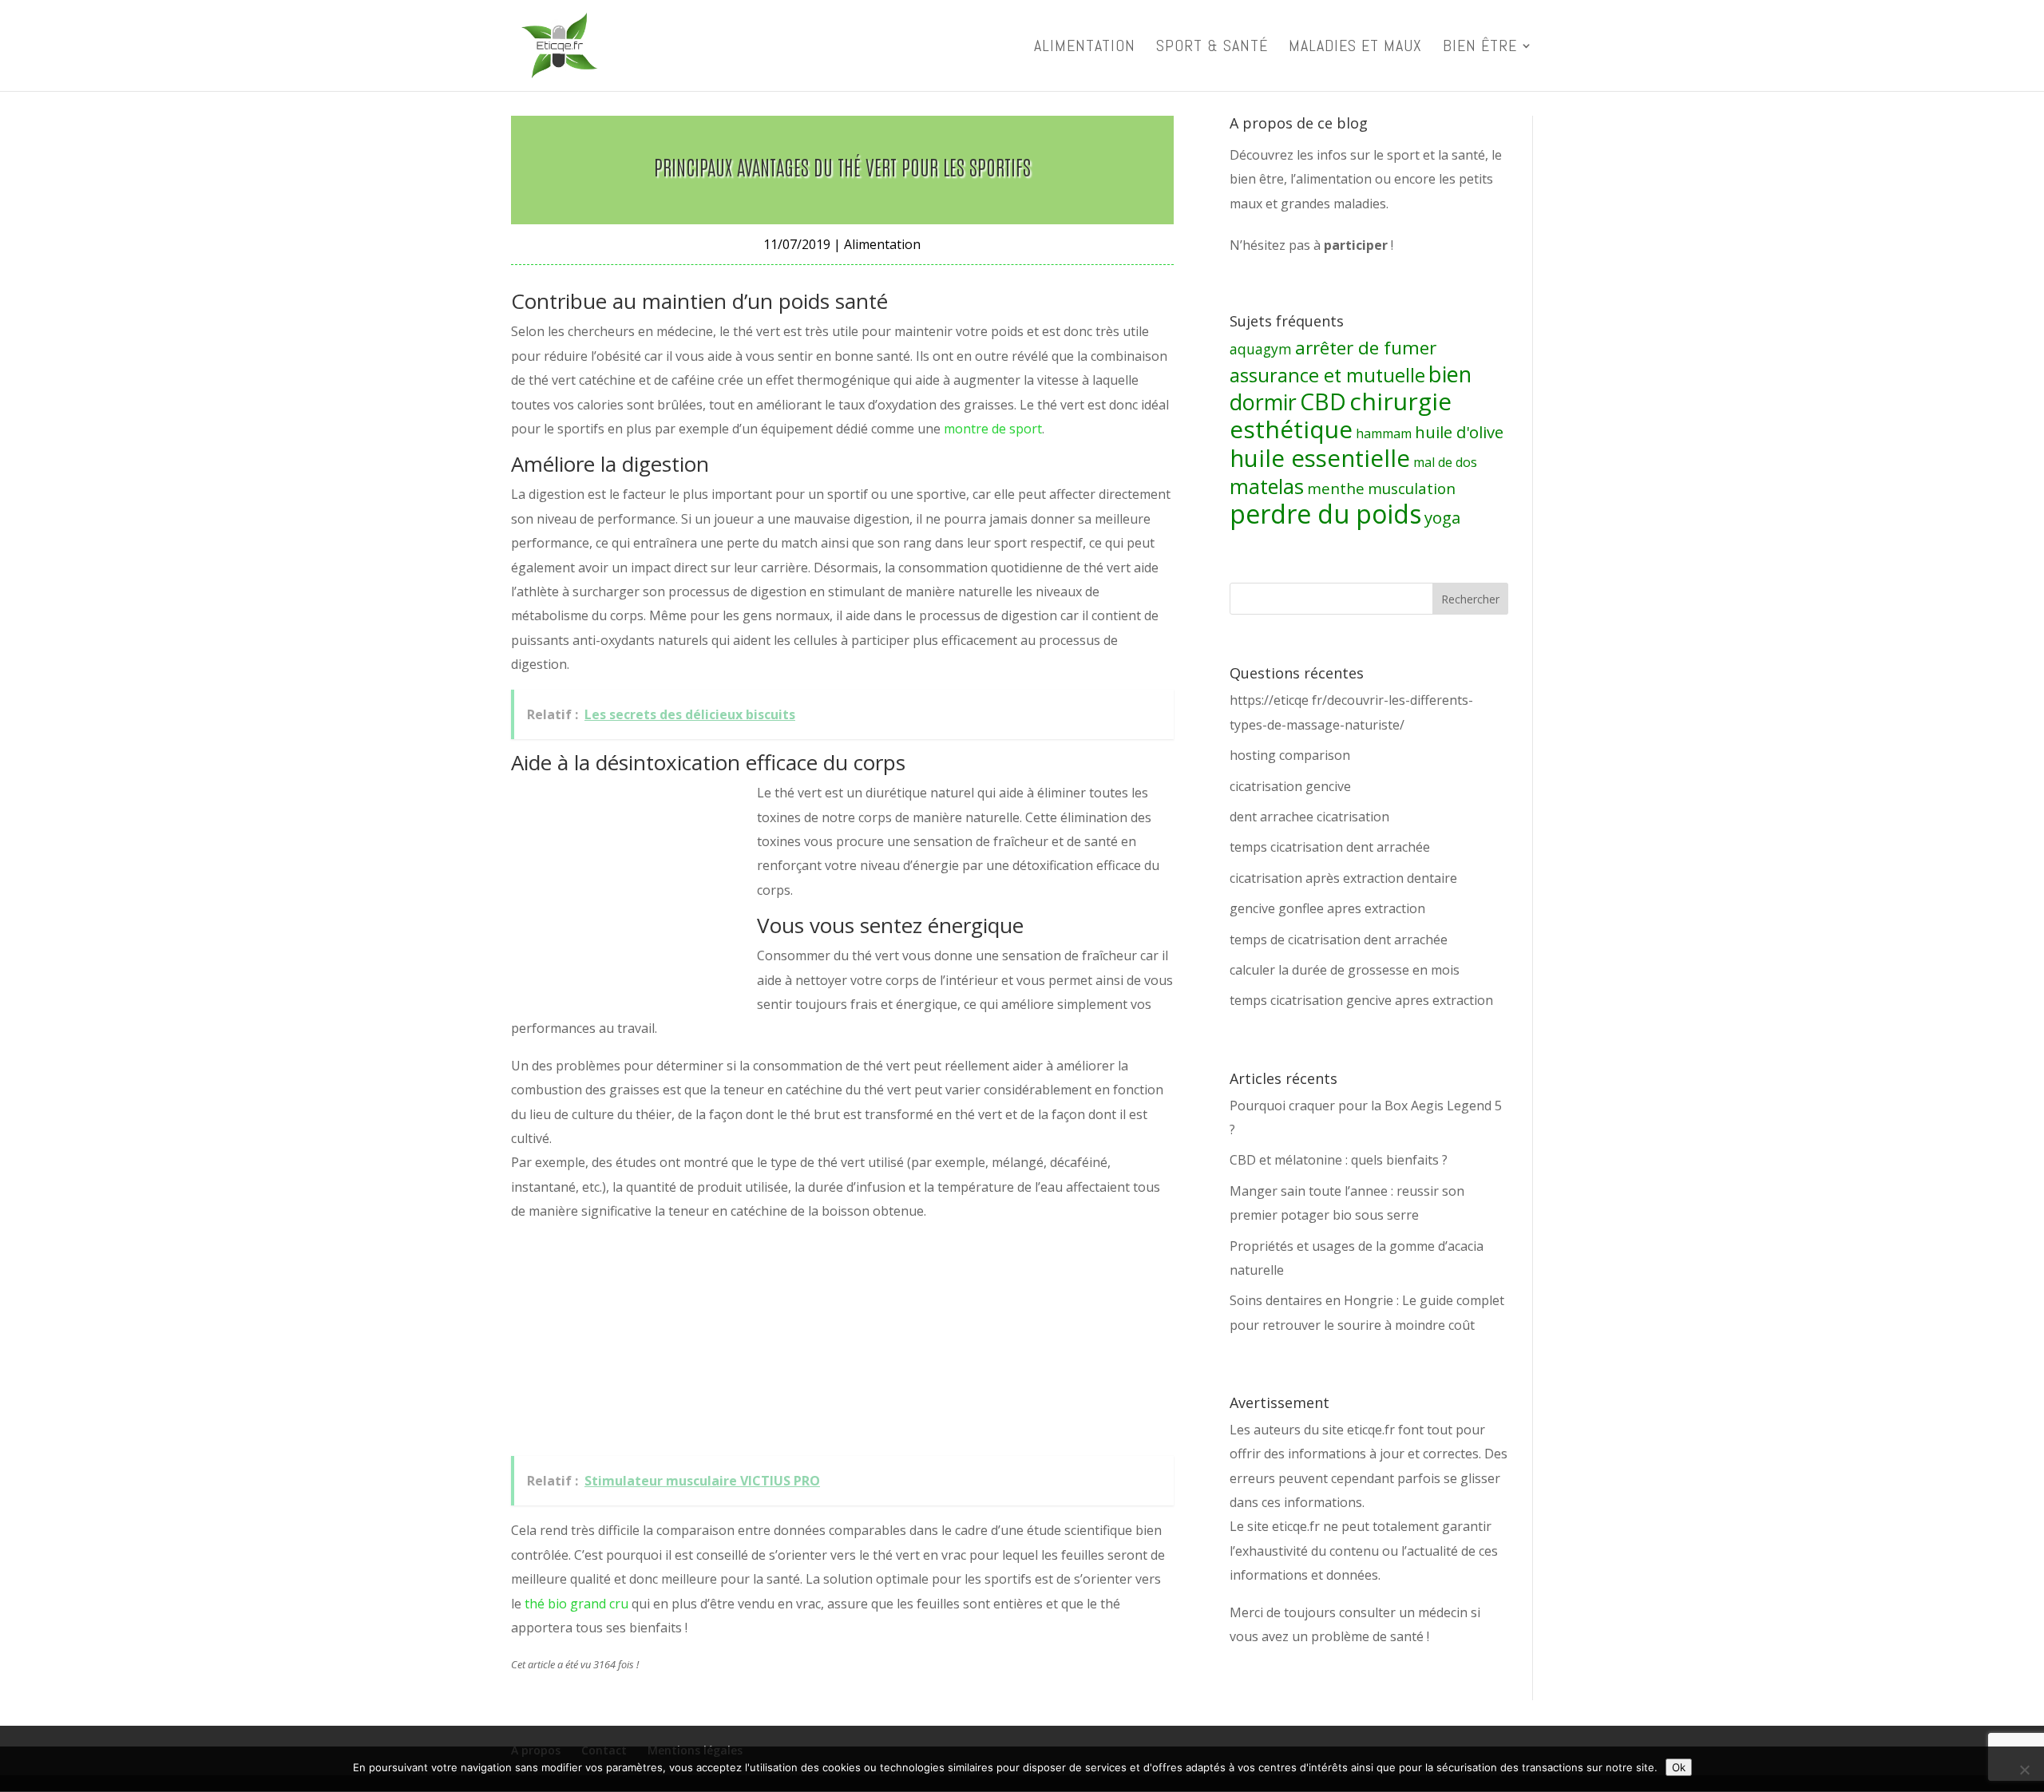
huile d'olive (1459, 432)
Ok (1679, 1767)
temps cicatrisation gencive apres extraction (1361, 1000)
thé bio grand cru (576, 1604)
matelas (1267, 486)
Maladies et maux (1355, 48)
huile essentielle (1320, 458)
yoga (1442, 517)
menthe (1336, 489)
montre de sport (993, 429)
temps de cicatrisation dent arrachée (1339, 940)
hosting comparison (1290, 755)
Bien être (1480, 48)
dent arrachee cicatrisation (1309, 817)
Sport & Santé (1212, 48)
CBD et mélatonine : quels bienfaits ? (1339, 1160)
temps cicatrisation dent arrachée (1330, 847)
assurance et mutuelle (1327, 375)
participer (1356, 245)
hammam (1384, 433)
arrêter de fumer (1366, 348)
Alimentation (1085, 48)
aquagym (1261, 349)
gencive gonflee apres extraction (1327, 908)
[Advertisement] (631, 887)
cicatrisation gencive (1290, 786)
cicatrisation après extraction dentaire (1343, 878)
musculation (1412, 489)
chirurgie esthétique (1341, 415)
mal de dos (1445, 462)
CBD (1323, 402)
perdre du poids (1325, 514)
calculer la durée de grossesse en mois (1345, 970)
